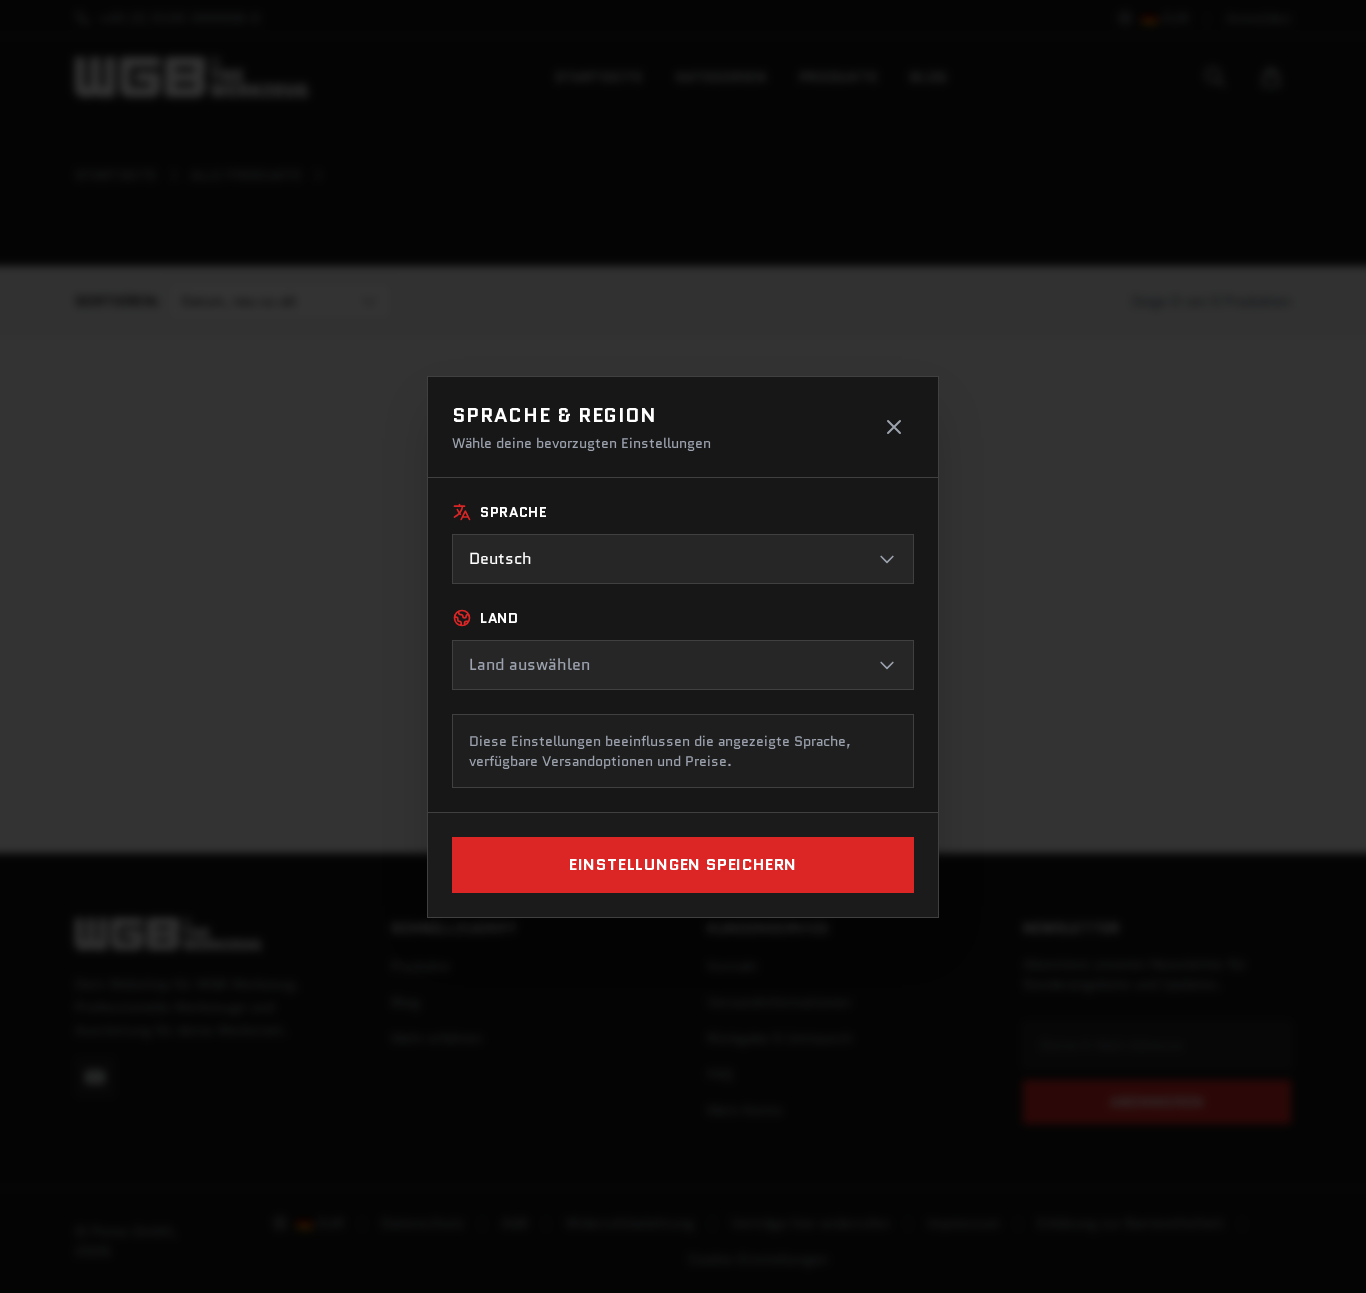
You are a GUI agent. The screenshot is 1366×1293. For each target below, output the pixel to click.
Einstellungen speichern (683, 864)
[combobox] (683, 559)
